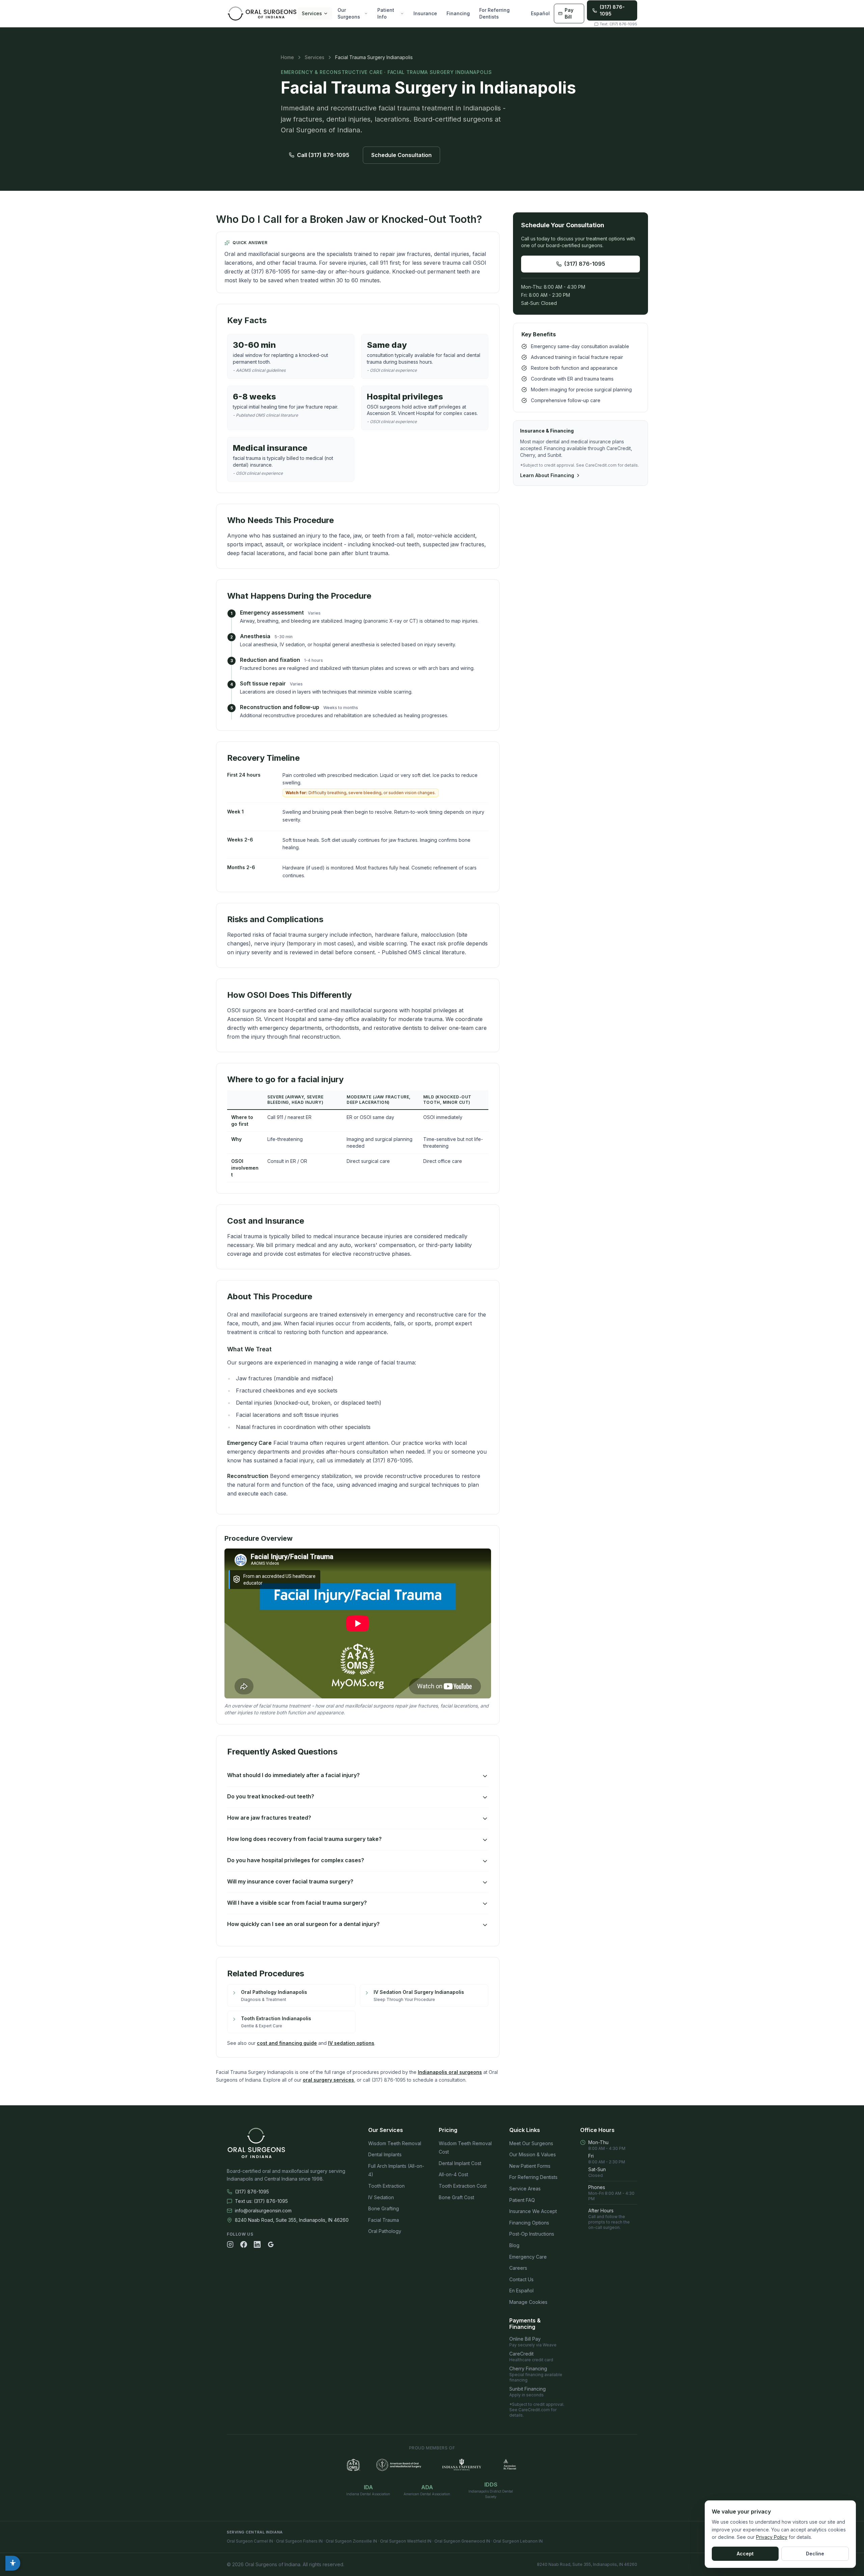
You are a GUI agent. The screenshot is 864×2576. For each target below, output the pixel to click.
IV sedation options (351, 2043)
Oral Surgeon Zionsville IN (351, 2541)
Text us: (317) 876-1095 (261, 2201)
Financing (458, 13)
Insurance (425, 13)
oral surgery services (328, 2080)
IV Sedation (381, 2197)
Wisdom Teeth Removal (395, 2143)
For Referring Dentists (494, 13)
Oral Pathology (385, 2231)
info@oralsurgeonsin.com (263, 2210)
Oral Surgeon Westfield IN (406, 2541)
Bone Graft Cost (456, 2197)
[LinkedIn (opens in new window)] (257, 2244)
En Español (521, 2291)
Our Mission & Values (533, 2154)
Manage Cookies (528, 2302)
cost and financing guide (287, 2043)
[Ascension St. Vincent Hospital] (510, 2465)
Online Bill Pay (533, 2342)
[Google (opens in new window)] (271, 2244)
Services (312, 13)
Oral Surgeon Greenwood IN (462, 2541)
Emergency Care (528, 2257)
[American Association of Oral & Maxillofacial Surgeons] (353, 2465)
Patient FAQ (522, 2200)
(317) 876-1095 (585, 264)
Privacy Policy (772, 2537)
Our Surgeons (349, 13)
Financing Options (529, 2223)
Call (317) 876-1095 (323, 155)
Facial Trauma (384, 2220)
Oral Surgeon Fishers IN (299, 2541)
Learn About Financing (547, 475)
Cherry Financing (536, 2374)
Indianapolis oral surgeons (450, 2072)
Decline (815, 2554)
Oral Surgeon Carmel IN (250, 2541)
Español (540, 13)
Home (287, 57)
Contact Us (521, 2279)
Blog (514, 2245)
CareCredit (531, 2357)
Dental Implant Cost (460, 2163)
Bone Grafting (384, 2208)
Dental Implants (385, 2154)
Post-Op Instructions (532, 2234)
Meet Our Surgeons (531, 2143)
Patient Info (386, 13)
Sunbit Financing (528, 2392)
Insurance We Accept (533, 2211)
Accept (745, 2554)
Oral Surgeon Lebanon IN (518, 2541)
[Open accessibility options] (13, 2563)
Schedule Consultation (401, 155)
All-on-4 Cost (453, 2174)
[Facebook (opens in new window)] (244, 2244)
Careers (518, 2268)
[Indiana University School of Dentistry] (462, 2465)
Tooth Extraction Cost (463, 2186)
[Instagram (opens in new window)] (230, 2244)
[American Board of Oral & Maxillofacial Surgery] (399, 2465)
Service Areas (525, 2189)
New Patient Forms (530, 2166)
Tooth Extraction (386, 2186)
